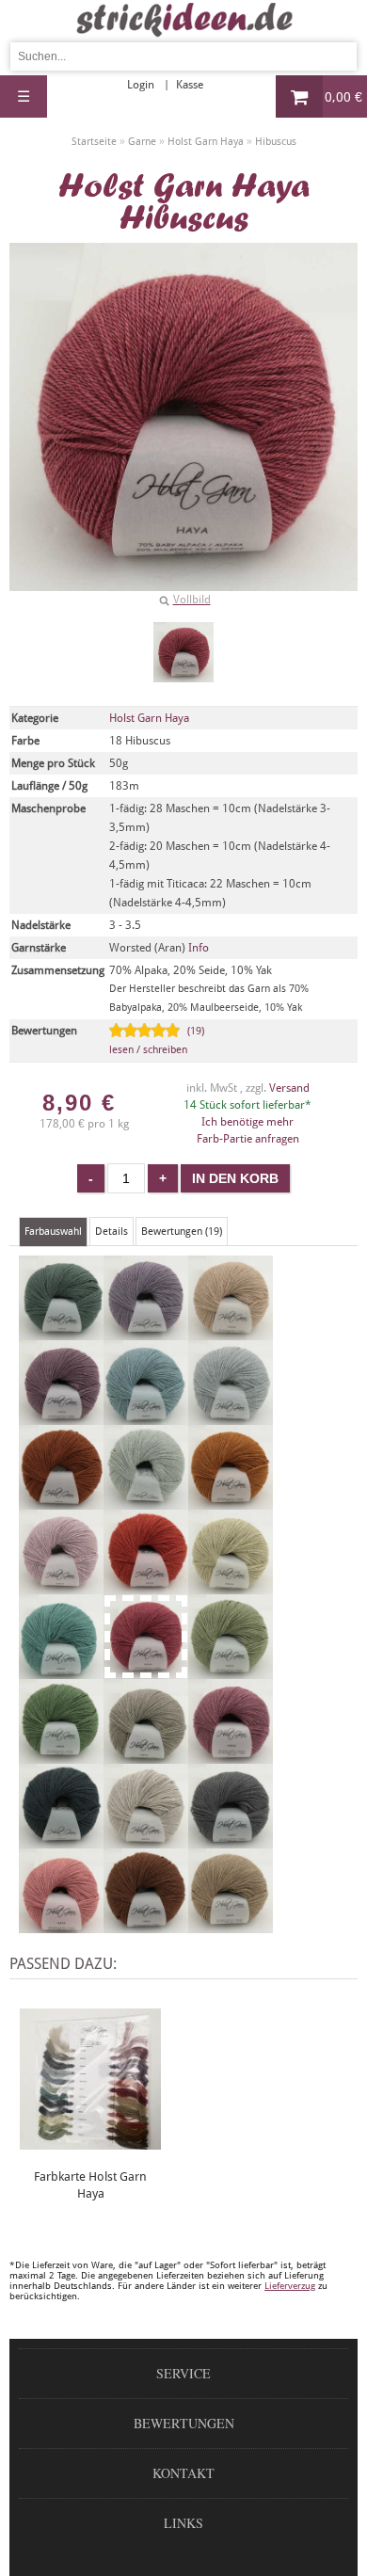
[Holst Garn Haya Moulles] (61, 1840)
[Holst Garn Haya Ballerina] (146, 1332)
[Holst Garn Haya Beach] (231, 1332)
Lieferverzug (290, 2286)
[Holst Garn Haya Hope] (231, 1671)
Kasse (190, 85)
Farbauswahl (53, 1232)
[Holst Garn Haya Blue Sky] (146, 1416)
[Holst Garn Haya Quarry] (231, 1840)
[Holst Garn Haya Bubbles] (231, 1416)
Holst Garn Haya (149, 718)
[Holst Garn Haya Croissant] (231, 1501)
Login (141, 85)
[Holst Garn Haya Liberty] (61, 1755)
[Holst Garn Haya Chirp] (146, 1501)
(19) (157, 1040)
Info (199, 948)
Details (112, 1232)
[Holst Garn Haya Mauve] (231, 1755)
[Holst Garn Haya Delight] (61, 1586)
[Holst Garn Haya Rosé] (61, 1925)
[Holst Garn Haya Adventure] (61, 1332)
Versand (289, 1088)
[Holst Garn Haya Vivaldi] (231, 1925)
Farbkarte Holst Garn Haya (90, 2185)
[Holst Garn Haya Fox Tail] (146, 1586)
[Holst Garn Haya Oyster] (146, 1840)
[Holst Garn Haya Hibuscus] (183, 652)
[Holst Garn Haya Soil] (146, 1925)
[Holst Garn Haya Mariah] (146, 1755)
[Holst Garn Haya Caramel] (61, 1501)
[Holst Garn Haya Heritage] (61, 1671)
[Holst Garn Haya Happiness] (231, 1586)
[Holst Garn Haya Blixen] (61, 1416)
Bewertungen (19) (182, 1232)
